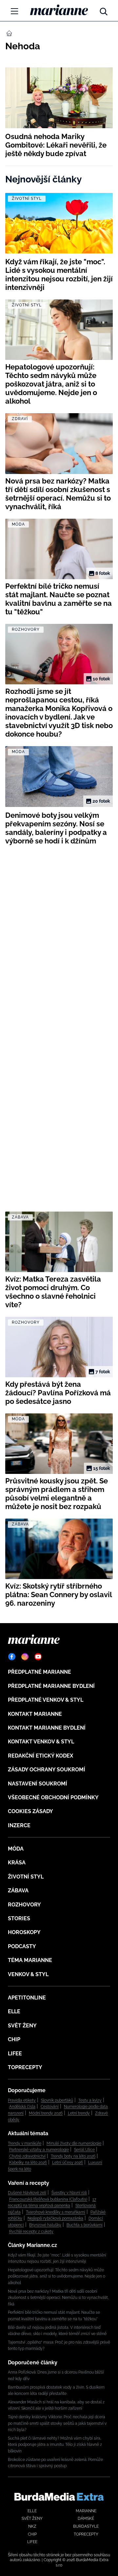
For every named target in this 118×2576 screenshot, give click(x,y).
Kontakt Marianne (35, 1714)
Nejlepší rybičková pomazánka (55, 2218)
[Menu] (14, 11)
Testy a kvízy (90, 2100)
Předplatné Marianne (39, 1672)
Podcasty (22, 1946)
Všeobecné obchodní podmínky (53, 1797)
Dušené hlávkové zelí (27, 2193)
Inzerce (19, 1825)
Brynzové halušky (45, 2225)
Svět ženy (22, 2026)
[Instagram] (25, 1657)
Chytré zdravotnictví (27, 2156)
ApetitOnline (27, 1998)
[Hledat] (104, 10)
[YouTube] (38, 1657)
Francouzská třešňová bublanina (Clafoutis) (48, 2199)
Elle (14, 2011)
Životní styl (26, 1877)
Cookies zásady (30, 1811)
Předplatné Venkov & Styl (46, 1700)
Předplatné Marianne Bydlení (51, 1686)
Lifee (15, 2054)
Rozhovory (24, 1905)
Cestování (50, 2107)
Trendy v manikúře (25, 2143)
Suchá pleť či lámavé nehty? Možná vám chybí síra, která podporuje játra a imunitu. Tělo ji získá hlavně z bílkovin (55, 2445)
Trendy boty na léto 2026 (73, 2156)
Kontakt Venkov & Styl (41, 1742)
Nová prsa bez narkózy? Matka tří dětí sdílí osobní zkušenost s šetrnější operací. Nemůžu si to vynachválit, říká (58, 2298)
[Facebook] (12, 1657)
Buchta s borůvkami (85, 2225)
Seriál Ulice (84, 2150)
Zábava (18, 1891)
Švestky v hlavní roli (69, 2193)
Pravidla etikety (22, 2100)
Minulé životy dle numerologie (74, 2143)
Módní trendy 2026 (46, 2113)
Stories (19, 1918)
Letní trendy (79, 2113)
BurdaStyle (86, 2526)
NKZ (32, 2526)
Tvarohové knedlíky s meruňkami (56, 2212)
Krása (17, 1863)
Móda (16, 1849)
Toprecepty (25, 2067)
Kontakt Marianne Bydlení (47, 1728)
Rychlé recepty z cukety (31, 2232)
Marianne (86, 2511)
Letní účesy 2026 (68, 2162)
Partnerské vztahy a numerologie (39, 2150)
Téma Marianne (30, 1960)
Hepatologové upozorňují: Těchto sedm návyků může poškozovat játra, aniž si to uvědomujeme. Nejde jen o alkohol (57, 2276)
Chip (14, 2039)
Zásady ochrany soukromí (47, 1770)
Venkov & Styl (28, 1974)
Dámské (86, 2518)
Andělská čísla (22, 2107)
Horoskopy (24, 1932)
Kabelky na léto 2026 (28, 2162)
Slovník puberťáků (57, 2100)
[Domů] (59, 10)
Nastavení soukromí (38, 1784)
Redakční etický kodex (40, 1756)
